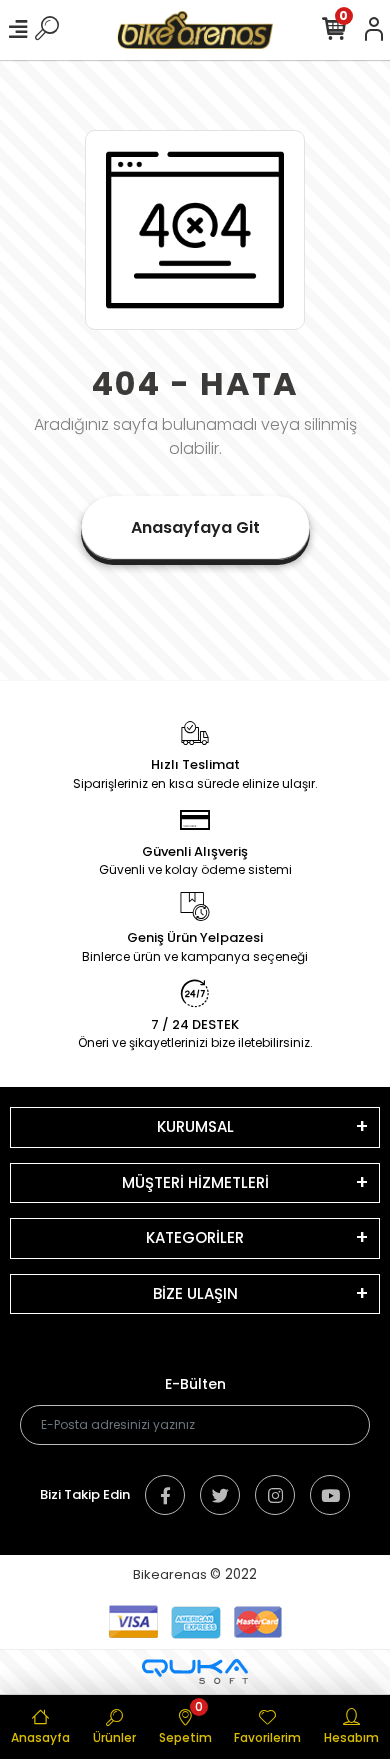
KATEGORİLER (195, 1237)
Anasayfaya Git (195, 527)
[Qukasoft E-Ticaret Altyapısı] (195, 1671)
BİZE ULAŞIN (195, 1293)
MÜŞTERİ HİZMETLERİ (195, 1182)
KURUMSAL (195, 1126)
